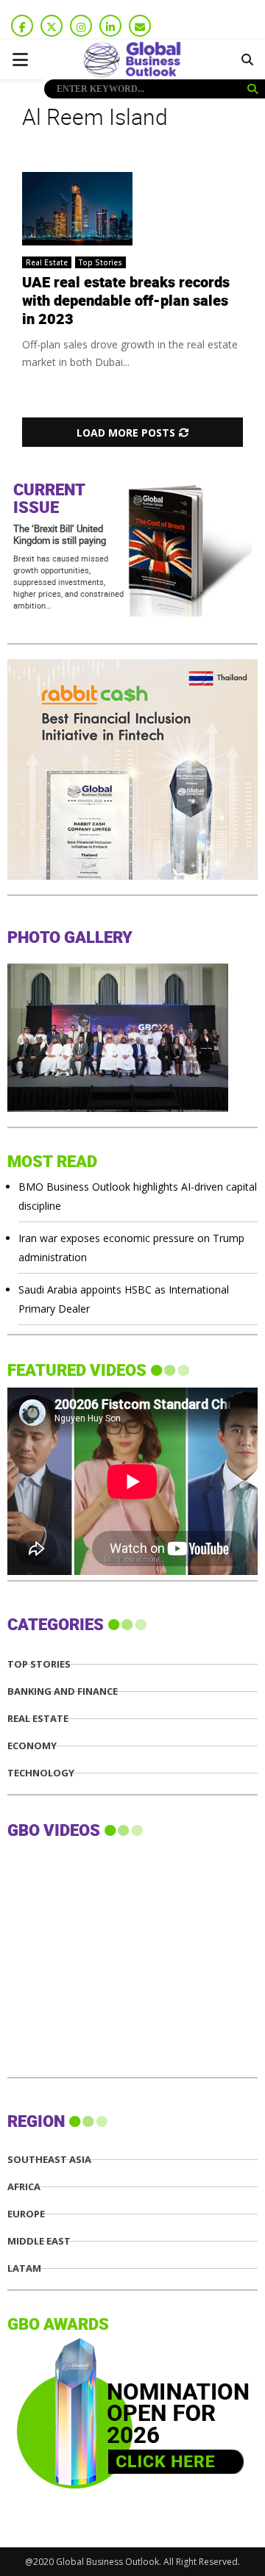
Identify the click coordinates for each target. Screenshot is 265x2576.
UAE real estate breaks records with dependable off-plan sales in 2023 (126, 301)
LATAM (24, 2268)
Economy (32, 1746)
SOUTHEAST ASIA (49, 2160)
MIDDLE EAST (39, 2241)
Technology (41, 1773)
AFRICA (24, 2187)
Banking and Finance (63, 1691)
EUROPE (26, 2214)
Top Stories (100, 262)
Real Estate (47, 262)
